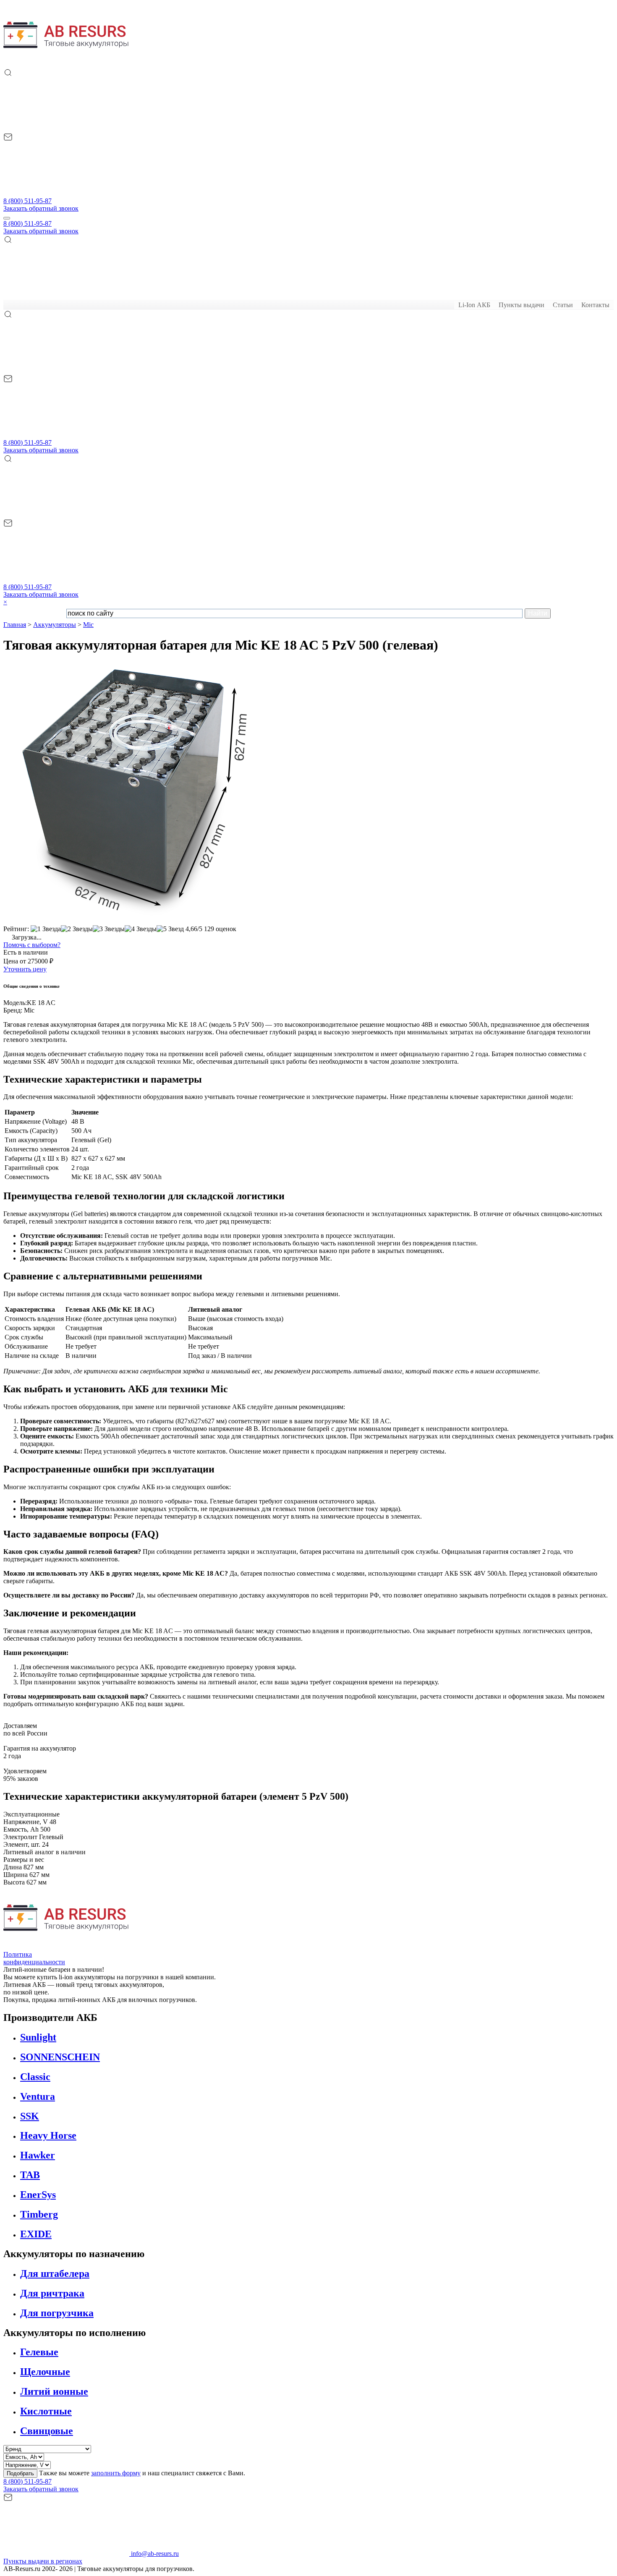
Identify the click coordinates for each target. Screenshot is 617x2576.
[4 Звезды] (141, 929)
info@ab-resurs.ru (154, 2554)
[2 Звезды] (77, 929)
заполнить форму (116, 2473)
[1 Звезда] (46, 929)
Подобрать (20, 2473)
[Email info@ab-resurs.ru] (66, 193)
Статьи (563, 305)
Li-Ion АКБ (474, 305)
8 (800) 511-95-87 (27, 201)
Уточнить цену (25, 969)
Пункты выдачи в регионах (43, 2561)
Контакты (595, 305)
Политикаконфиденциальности (34, 1958)
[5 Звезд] (170, 929)
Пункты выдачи (522, 305)
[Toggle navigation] (7, 218)
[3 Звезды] (109, 929)
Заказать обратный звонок (41, 208)
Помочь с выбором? (32, 945)
